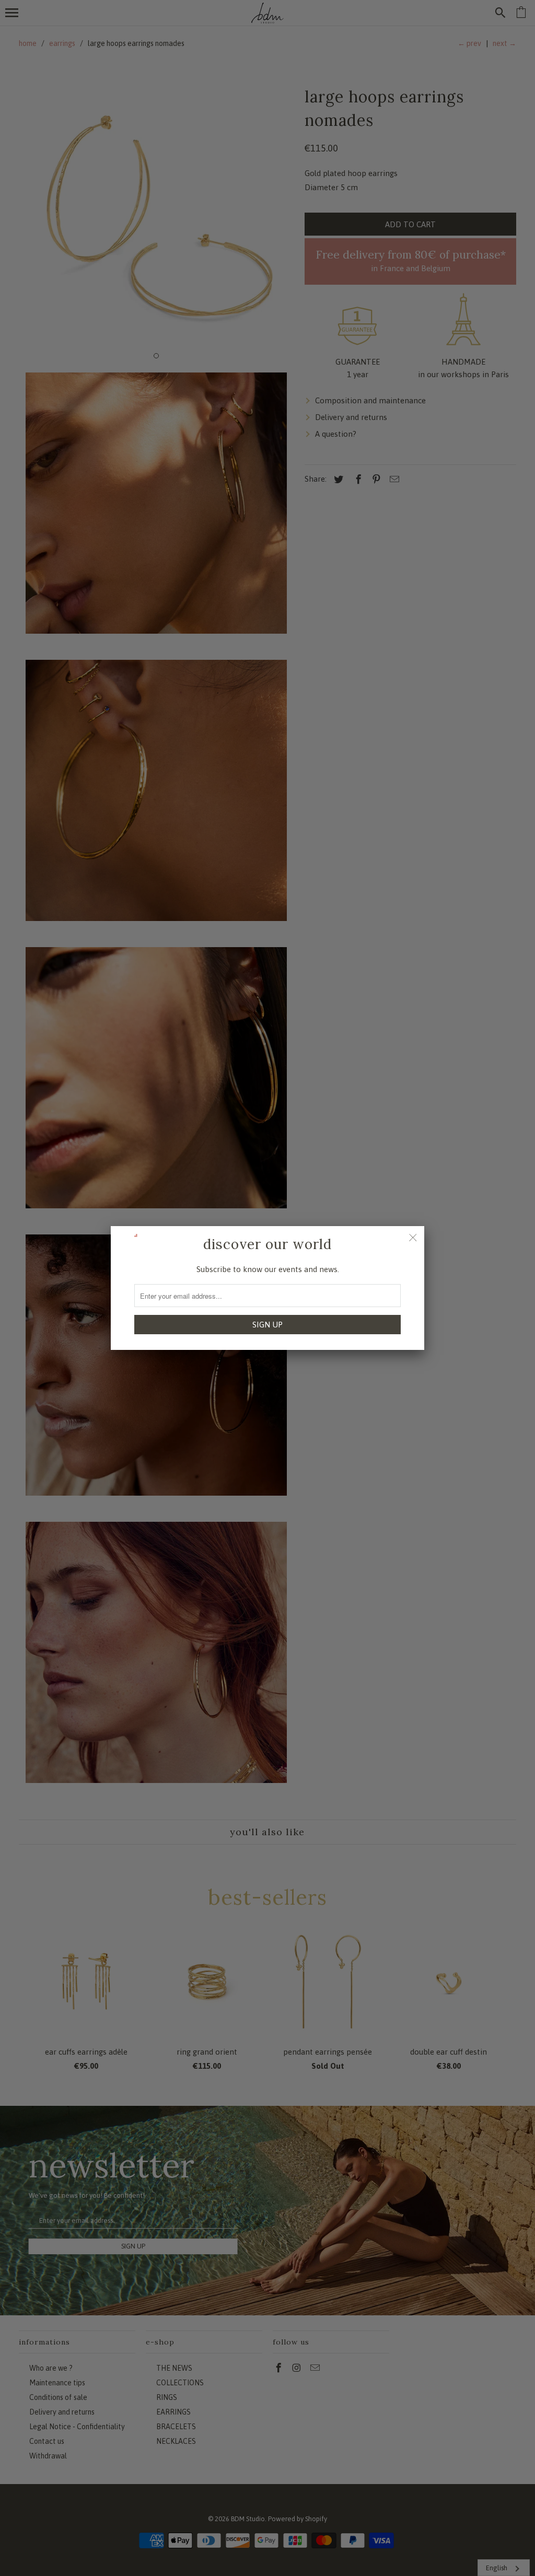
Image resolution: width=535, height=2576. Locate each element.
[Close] (413, 1238)
